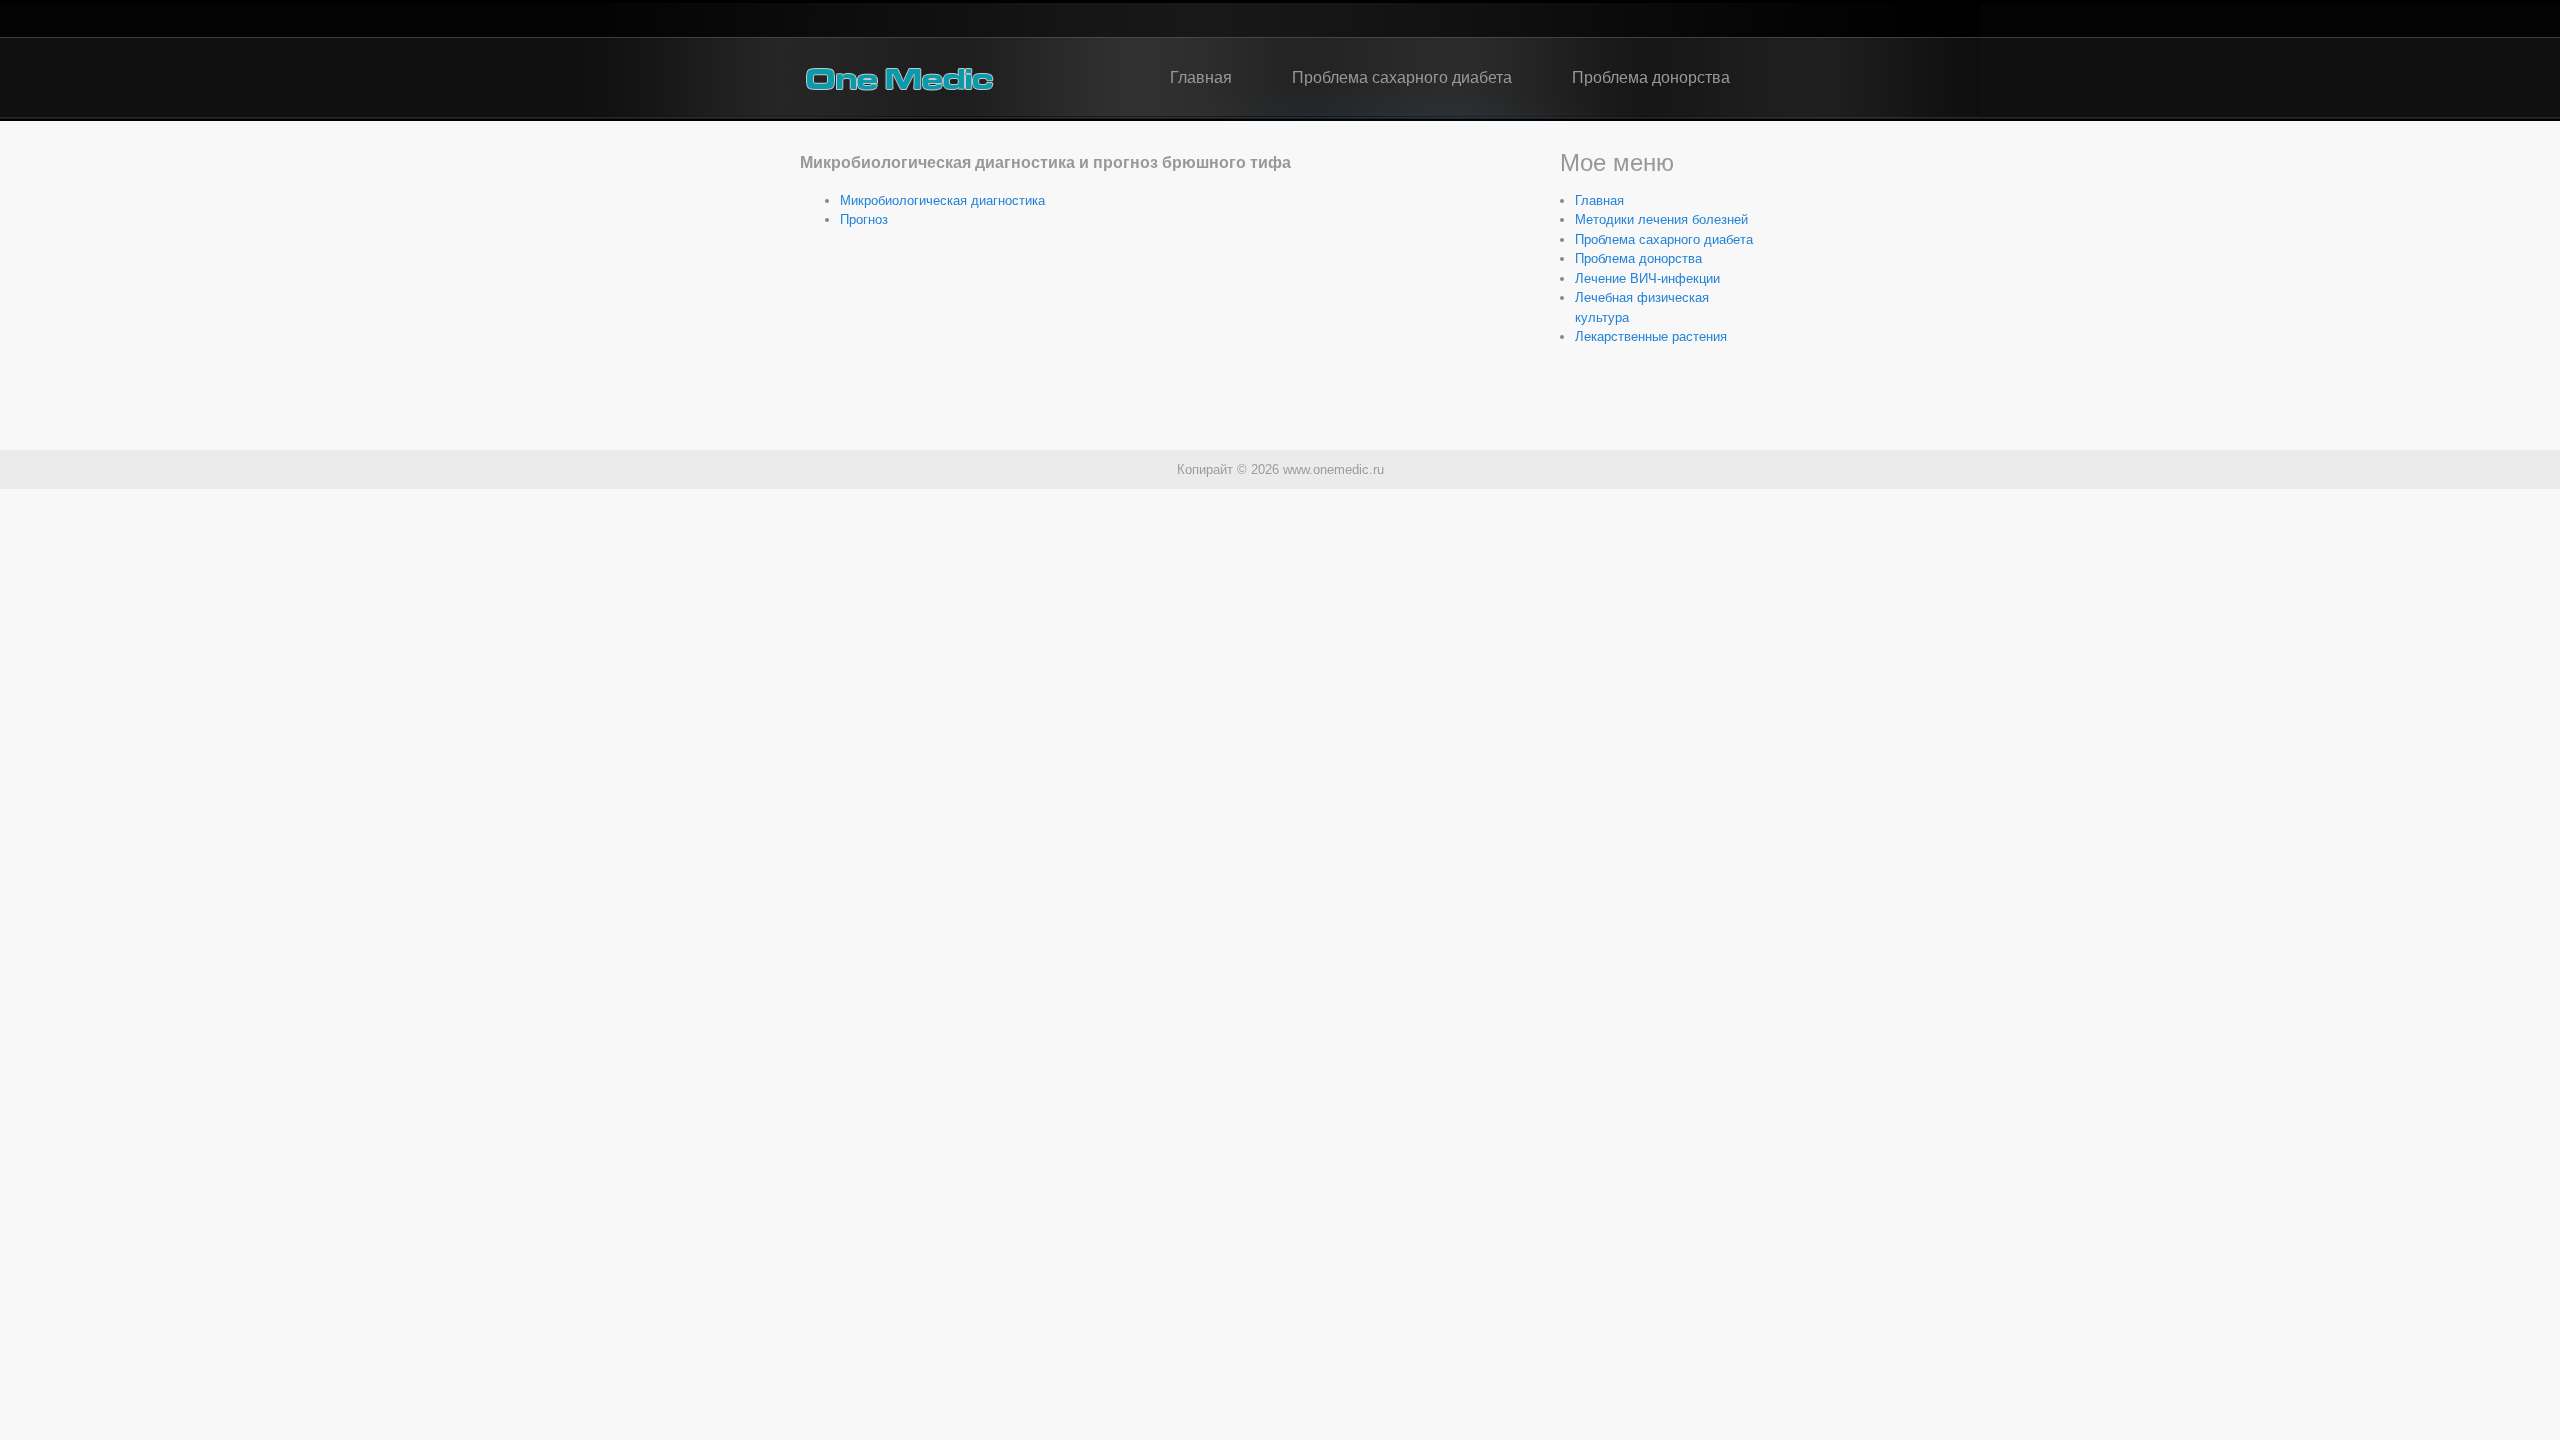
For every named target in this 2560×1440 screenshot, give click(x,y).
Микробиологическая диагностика (942, 200)
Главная (1201, 77)
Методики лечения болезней (1661, 219)
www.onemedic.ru (1333, 469)
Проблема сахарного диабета (1402, 77)
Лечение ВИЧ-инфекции (1647, 278)
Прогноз (864, 219)
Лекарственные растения (1651, 336)
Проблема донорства (1651, 77)
